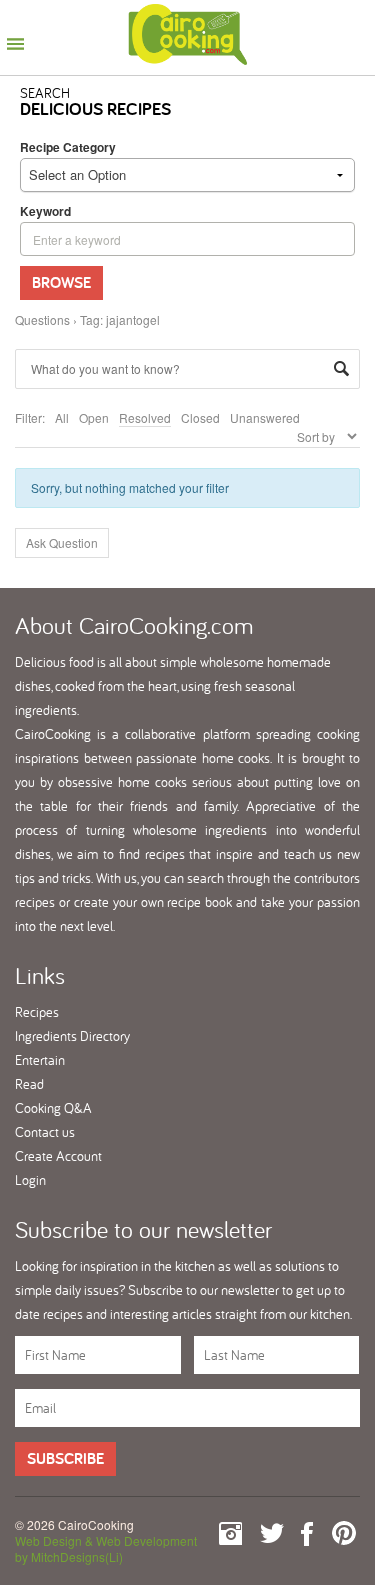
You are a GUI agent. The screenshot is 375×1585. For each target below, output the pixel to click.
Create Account (58, 1156)
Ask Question (62, 542)
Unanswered (265, 417)
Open (94, 417)
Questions (42, 319)
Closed (200, 417)
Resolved (145, 417)
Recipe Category (68, 147)
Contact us (45, 1132)
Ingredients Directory (72, 1036)
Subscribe (65, 1458)
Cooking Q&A (53, 1108)
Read (29, 1084)
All (62, 417)
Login (30, 1180)
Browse (61, 282)
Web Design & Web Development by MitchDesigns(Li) (106, 1548)
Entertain (40, 1060)
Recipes (37, 1012)
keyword (45, 211)
